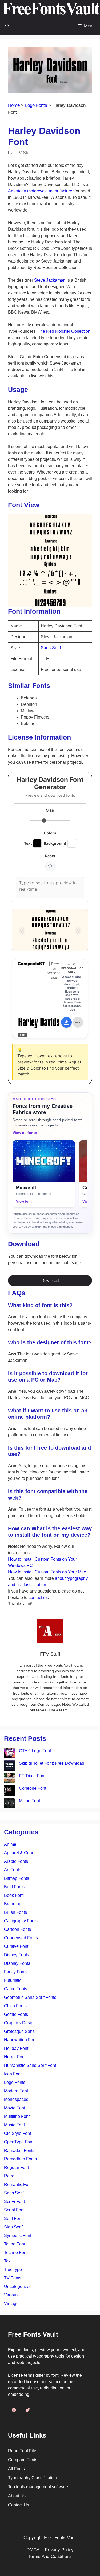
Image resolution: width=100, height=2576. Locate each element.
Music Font (14, 2125)
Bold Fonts (14, 1887)
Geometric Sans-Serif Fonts (30, 1997)
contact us (38, 1597)
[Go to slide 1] (41, 944)
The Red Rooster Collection (64, 331)
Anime (10, 1844)
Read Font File (22, 2451)
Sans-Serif (51, 648)
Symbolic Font (18, 2235)
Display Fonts (17, 1963)
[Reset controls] (50, 866)
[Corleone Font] (9, 1791)
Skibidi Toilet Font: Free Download (52, 1763)
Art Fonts (13, 1870)
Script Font (14, 2210)
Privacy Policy (59, 2550)
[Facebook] (14, 2410)
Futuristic (13, 1980)
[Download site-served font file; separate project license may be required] (66, 1022)
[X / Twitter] (28, 2410)
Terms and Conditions (50, 2556)
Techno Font (16, 2252)
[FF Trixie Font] (9, 1779)
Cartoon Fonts (17, 1929)
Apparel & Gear (19, 1853)
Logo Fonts (36, 105)
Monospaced (16, 2099)
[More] (78, 1022)
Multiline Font (17, 2116)
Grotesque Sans (19, 2031)
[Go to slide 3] (59, 944)
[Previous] (22, 930)
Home (14, 105)
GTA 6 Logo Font (35, 1751)
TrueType (13, 2269)
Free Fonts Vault (60, 2538)
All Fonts (16, 2469)
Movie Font (15, 2108)
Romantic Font (18, 2184)
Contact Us (19, 2505)
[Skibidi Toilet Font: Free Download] (9, 1766)
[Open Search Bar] (7, 26)
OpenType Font (19, 2142)
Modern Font (16, 2091)
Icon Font (13, 2074)
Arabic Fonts (16, 1861)
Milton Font (29, 1801)
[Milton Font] (9, 1804)
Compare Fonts (23, 2460)
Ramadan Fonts (19, 2150)
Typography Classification (33, 2478)
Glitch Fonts (15, 2006)
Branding (13, 1904)
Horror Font (15, 2057)
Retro (9, 2176)
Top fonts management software (38, 2487)
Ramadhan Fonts (20, 2159)
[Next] (78, 930)
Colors (50, 833)
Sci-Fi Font (14, 2201)
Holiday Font (16, 2048)
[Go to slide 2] (50, 944)
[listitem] (44, 1174)
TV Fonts (13, 2278)
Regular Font (16, 2167)
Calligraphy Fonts (21, 1921)
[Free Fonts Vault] (51, 9)
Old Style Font (17, 2133)
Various (11, 2295)
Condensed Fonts (21, 1938)
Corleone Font (33, 1788)
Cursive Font (16, 1946)
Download (50, 1280)
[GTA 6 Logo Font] (9, 1754)
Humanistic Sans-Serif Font (30, 2065)
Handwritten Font (20, 2040)
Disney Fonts (17, 1955)
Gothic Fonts (16, 2014)
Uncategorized (18, 2286)
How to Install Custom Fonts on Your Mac (47, 1572)
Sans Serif (14, 2193)
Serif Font (13, 2218)
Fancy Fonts (16, 1972)
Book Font (14, 1895)
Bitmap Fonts (17, 1878)
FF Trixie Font (32, 1776)
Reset (50, 856)
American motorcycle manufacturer (41, 191)
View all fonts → (27, 1133)
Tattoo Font (15, 2244)
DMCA (33, 2550)
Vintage (11, 2303)
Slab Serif (13, 2227)
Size (50, 810)
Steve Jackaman (50, 280)
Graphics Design (20, 2023)
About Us (17, 2496)
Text (8, 2261)
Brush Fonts (15, 1912)
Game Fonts (16, 1989)
